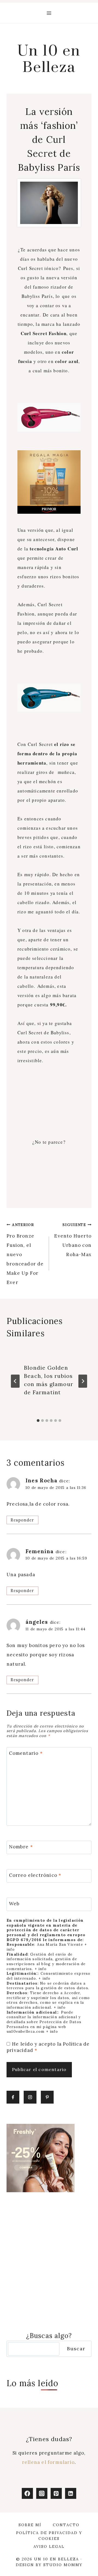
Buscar (76, 2349)
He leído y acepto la (48, 2047)
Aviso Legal (49, 2546)
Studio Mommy (63, 2565)
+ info (41, 1969)
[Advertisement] (49, 1101)
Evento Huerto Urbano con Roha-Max (73, 1240)
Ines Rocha (42, 1480)
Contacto (66, 2525)
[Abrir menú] (49, 13)
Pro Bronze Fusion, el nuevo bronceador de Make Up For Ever (25, 1254)
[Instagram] (42, 2494)
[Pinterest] (56, 2494)
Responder (22, 1520)
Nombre (21, 1847)
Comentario (26, 1753)
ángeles (37, 1622)
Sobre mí (30, 2525)
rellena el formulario (48, 2462)
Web (14, 1904)
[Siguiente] (83, 1381)
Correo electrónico (35, 1875)
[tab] (38, 1421)
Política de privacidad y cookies (49, 2536)
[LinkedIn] (71, 2494)
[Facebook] (27, 2494)
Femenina (40, 1551)
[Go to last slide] (15, 1381)
